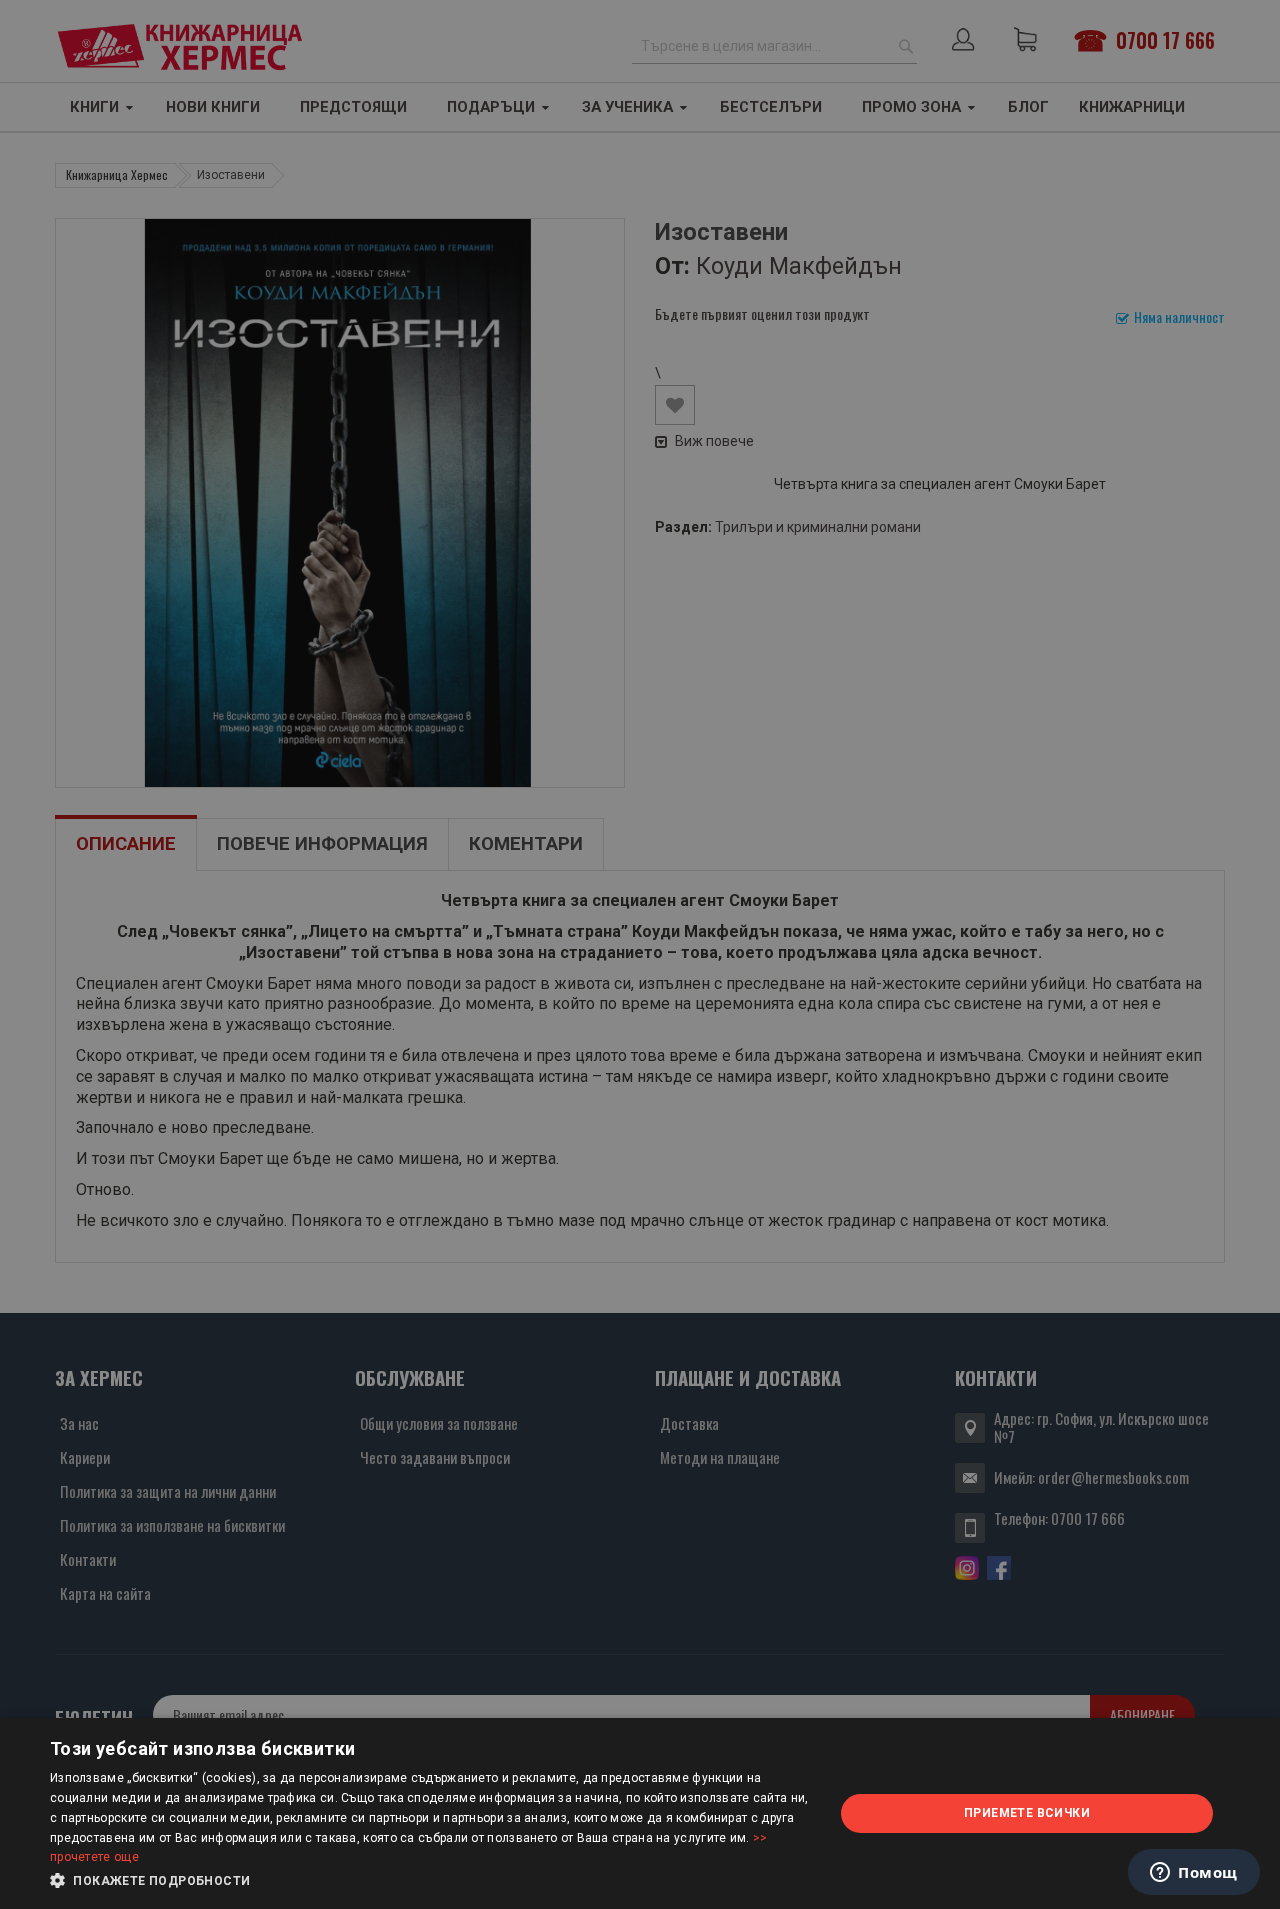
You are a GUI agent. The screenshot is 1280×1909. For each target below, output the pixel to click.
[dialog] (640, 1813)
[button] (430, 1881)
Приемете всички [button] (1027, 1813)
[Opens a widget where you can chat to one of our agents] (1194, 1874)
